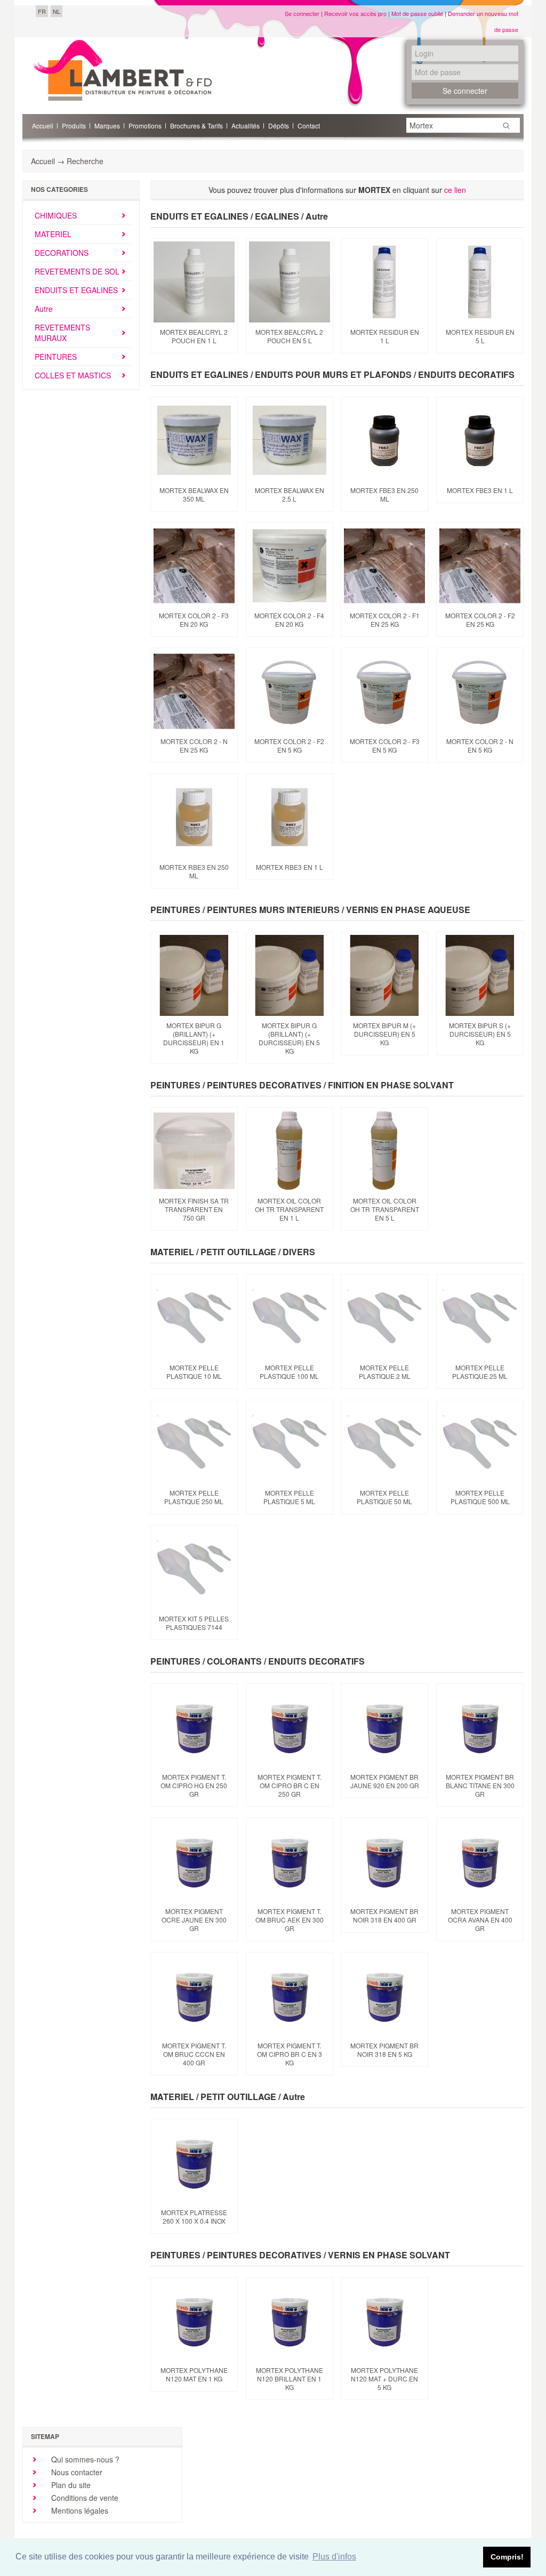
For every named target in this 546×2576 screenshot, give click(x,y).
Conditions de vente (84, 2498)
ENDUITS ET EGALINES (76, 290)
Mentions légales (79, 2510)
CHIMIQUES (56, 215)
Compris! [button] (507, 2557)
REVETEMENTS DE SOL (77, 271)
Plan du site (70, 2485)
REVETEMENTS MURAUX (62, 333)
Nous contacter (76, 2472)
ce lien (455, 190)
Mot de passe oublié (417, 13)
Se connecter (302, 13)
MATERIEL (53, 234)
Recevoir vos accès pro (355, 13)
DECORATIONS (62, 253)
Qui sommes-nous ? (84, 2459)
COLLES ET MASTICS (73, 375)
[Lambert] (122, 70)
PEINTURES (56, 357)
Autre (44, 309)
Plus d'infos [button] (334, 2557)
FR (42, 11)
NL (57, 11)
